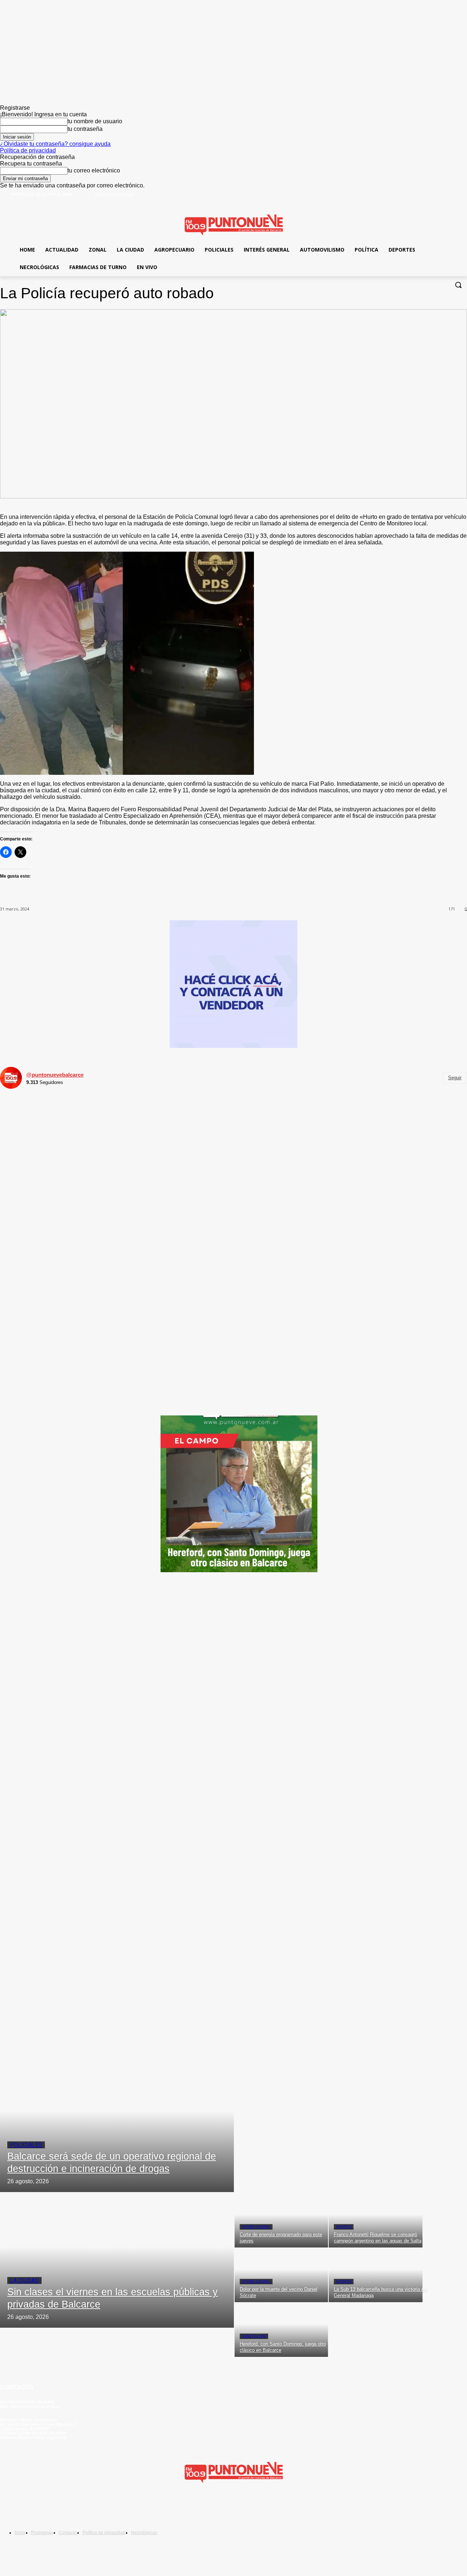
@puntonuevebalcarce (55, 1075)
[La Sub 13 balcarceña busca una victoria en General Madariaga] (375, 2275)
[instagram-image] (78, 1173)
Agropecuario (254, 2336)
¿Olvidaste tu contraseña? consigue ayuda (55, 144)
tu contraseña (85, 129)
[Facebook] (439, 199)
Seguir (455, 1078)
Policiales (26, 2145)
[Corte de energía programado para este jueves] (281, 2220)
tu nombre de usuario (95, 121)
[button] (458, 285)
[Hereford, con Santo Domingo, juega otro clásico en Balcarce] (281, 2330)
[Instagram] (54, 2507)
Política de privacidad (28, 150)
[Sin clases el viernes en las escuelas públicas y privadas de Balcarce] (117, 2260)
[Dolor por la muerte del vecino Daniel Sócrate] (281, 2275)
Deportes (344, 2227)
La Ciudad (24, 2280)
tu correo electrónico (94, 170)
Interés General (256, 2227)
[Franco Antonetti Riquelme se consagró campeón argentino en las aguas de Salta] (375, 2220)
